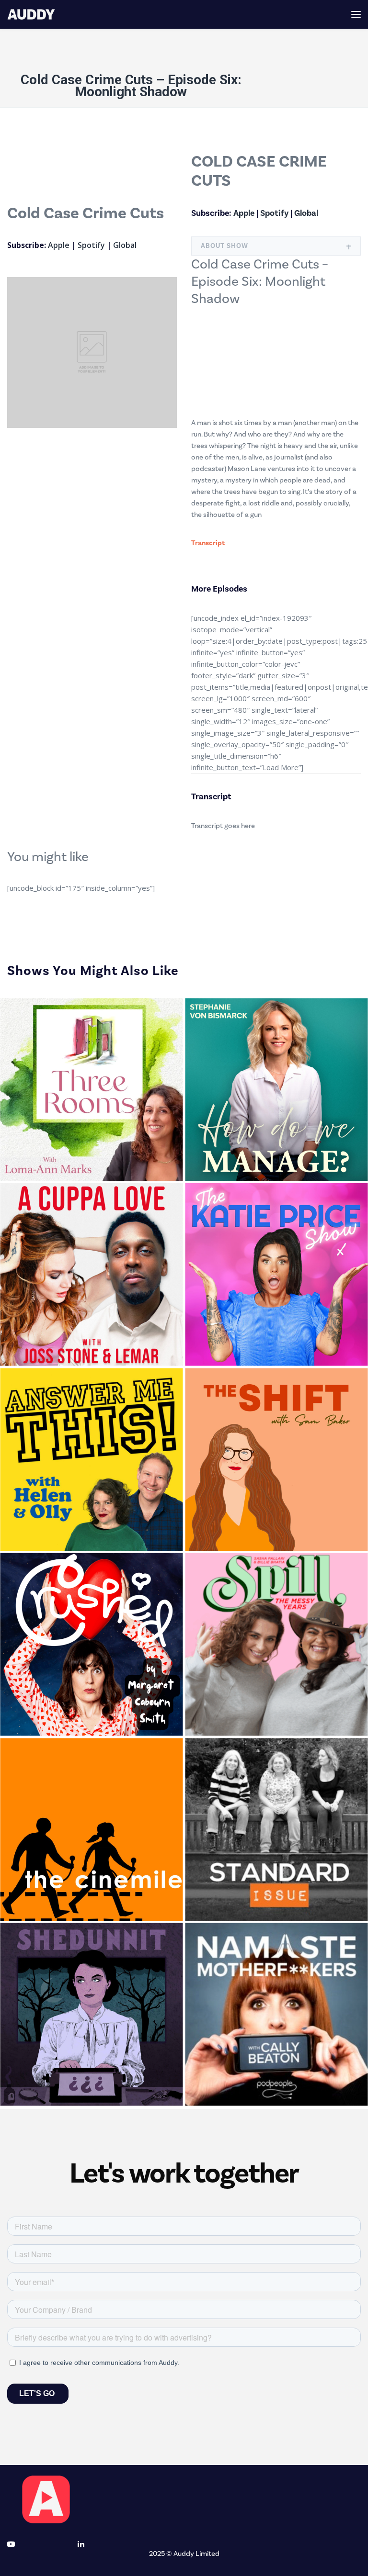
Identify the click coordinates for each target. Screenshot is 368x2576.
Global (125, 245)
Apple (59, 245)
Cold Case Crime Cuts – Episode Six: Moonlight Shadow (131, 86)
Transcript (208, 543)
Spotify (91, 245)
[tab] (276, 246)
